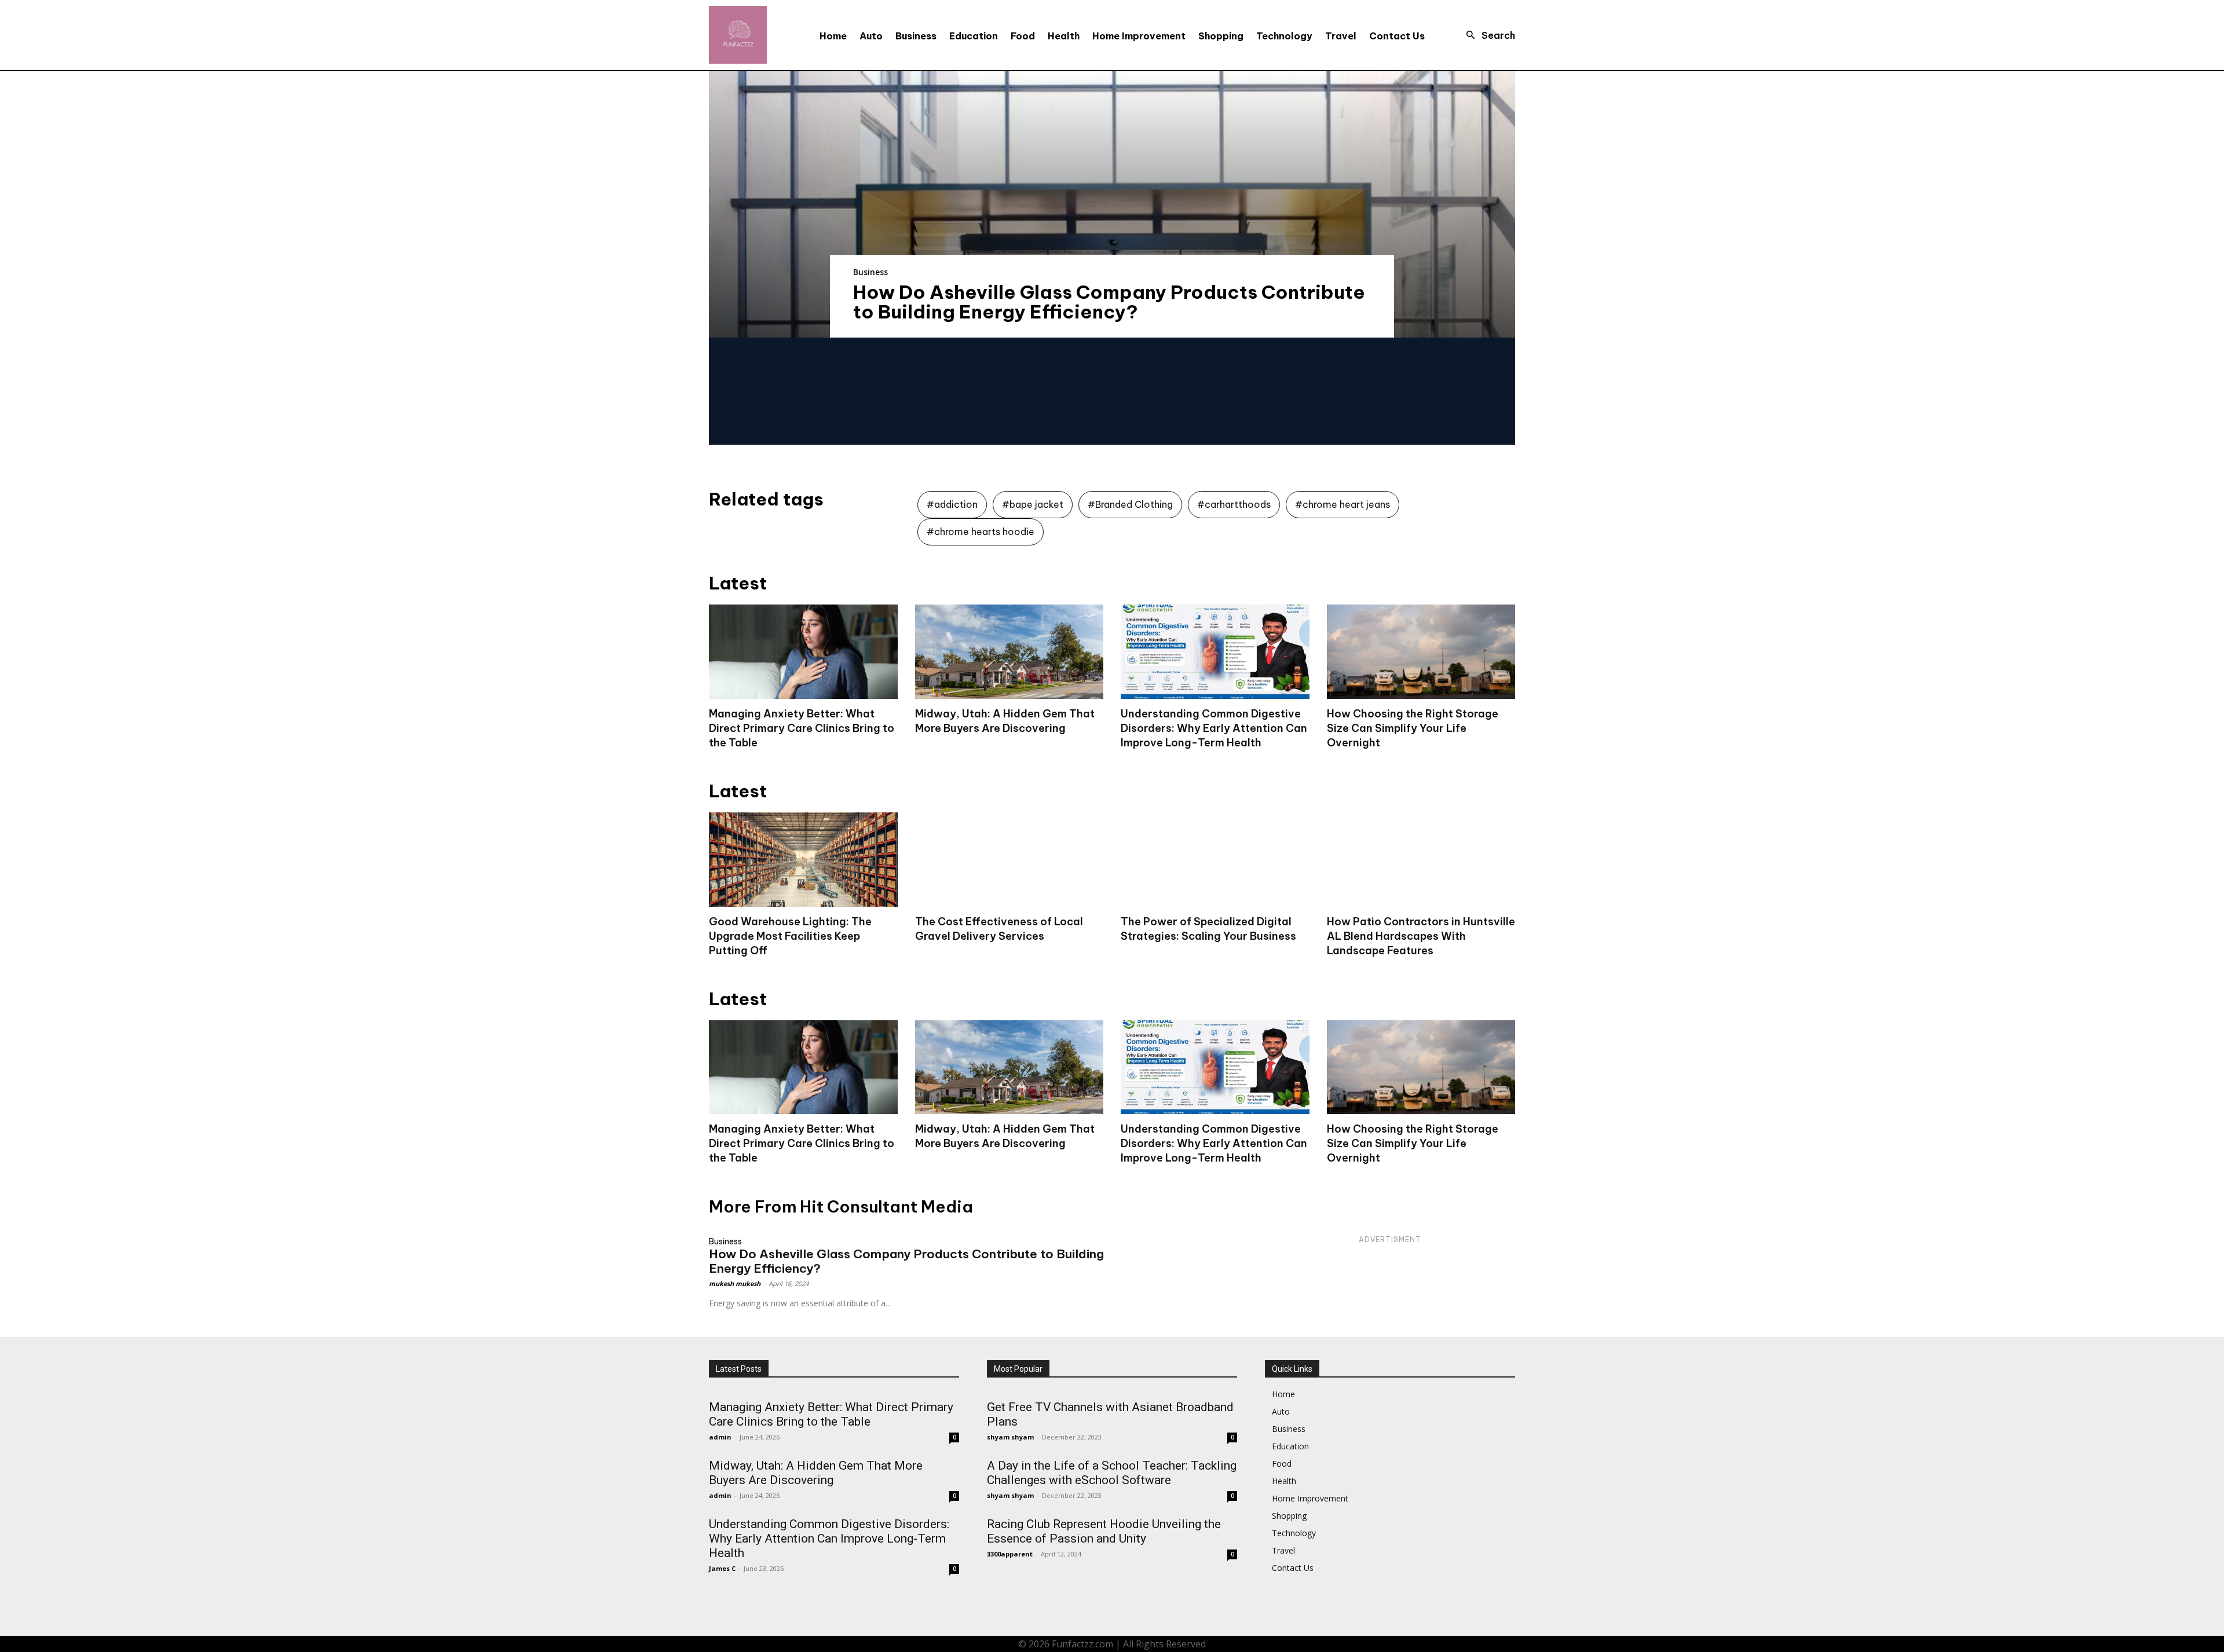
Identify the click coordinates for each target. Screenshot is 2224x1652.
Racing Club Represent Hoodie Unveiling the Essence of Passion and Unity (1104, 1531)
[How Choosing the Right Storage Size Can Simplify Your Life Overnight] (1421, 652)
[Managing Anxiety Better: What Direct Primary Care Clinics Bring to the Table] (803, 652)
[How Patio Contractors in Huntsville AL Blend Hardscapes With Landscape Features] (1421, 860)
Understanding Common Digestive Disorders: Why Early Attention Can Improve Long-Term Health (1214, 728)
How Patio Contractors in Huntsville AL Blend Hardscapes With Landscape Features (1421, 936)
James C (722, 1568)
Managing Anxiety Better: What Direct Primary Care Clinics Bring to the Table (802, 728)
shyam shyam (1010, 1437)
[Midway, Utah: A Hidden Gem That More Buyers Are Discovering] (1009, 652)
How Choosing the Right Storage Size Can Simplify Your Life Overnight (1413, 728)
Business (870, 272)
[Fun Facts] (738, 35)
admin (720, 1437)
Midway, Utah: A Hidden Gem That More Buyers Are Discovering (1005, 1136)
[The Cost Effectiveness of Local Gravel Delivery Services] (1009, 860)
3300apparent (1010, 1554)
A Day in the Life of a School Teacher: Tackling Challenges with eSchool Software (1112, 1473)
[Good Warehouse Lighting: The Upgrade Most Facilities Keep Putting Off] (803, 860)
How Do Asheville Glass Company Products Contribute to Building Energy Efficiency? (1109, 302)
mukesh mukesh (735, 1283)
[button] (1487, 35)
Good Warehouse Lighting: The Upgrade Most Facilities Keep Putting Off (790, 936)
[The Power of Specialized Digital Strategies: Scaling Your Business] (1215, 860)
